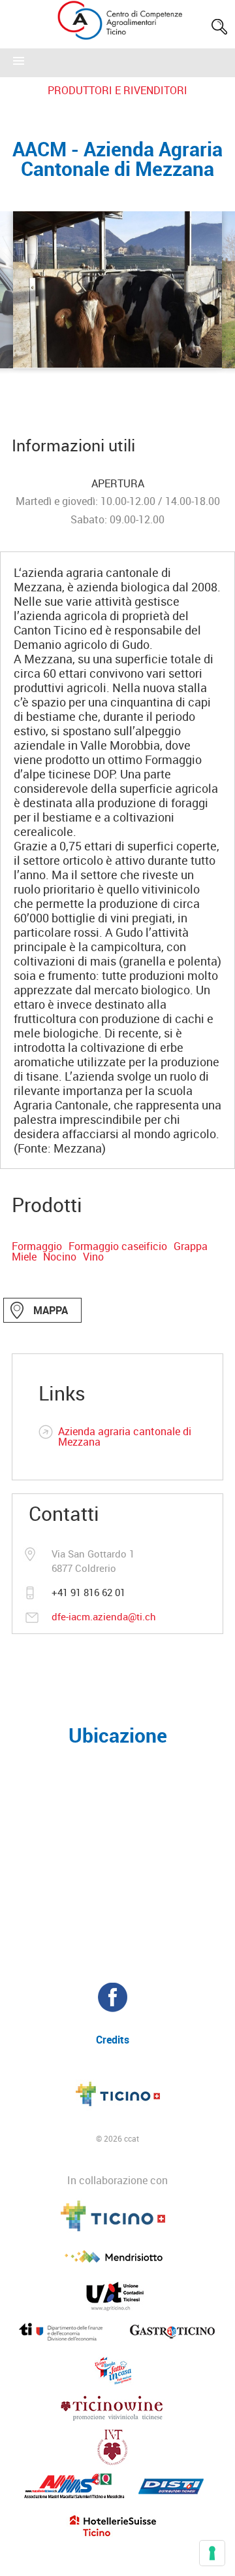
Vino (93, 1257)
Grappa (191, 1246)
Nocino (60, 1257)
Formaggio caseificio (118, 1246)
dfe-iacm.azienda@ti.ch (104, 1616)
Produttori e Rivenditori (117, 90)
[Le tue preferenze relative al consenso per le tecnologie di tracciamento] (212, 2553)
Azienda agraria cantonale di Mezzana (125, 1436)
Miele (24, 1257)
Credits (113, 2040)
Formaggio (37, 1246)
